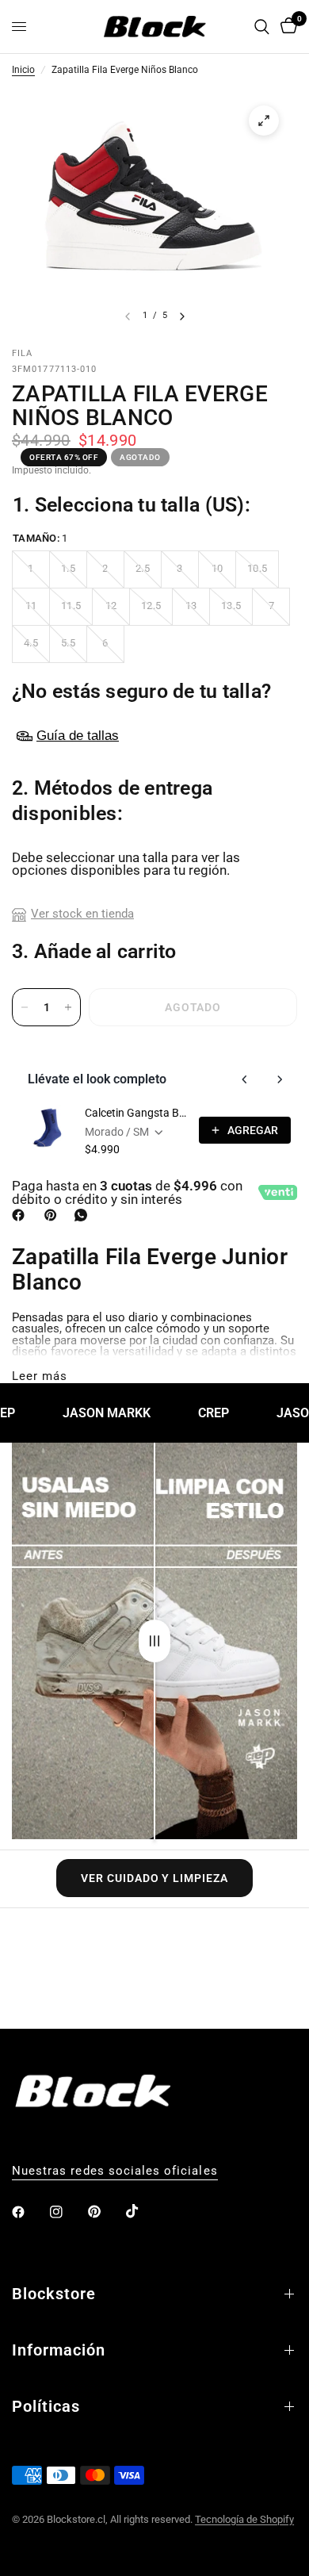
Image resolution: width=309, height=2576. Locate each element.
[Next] (182, 316)
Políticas (46, 2406)
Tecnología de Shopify (244, 2519)
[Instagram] (67, 2212)
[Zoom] (264, 121)
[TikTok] (143, 2211)
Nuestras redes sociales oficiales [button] (115, 2171)
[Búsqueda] (262, 27)
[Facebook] (21, 1215)
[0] (286, 27)
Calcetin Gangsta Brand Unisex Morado (137, 1113)
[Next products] (280, 1079)
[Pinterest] (54, 1215)
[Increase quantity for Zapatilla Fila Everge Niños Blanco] (68, 1007)
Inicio (23, 71)
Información (59, 2350)
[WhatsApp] (84, 1215)
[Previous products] (245, 1079)
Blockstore (54, 2294)
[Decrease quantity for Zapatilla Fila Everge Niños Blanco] (25, 1007)
